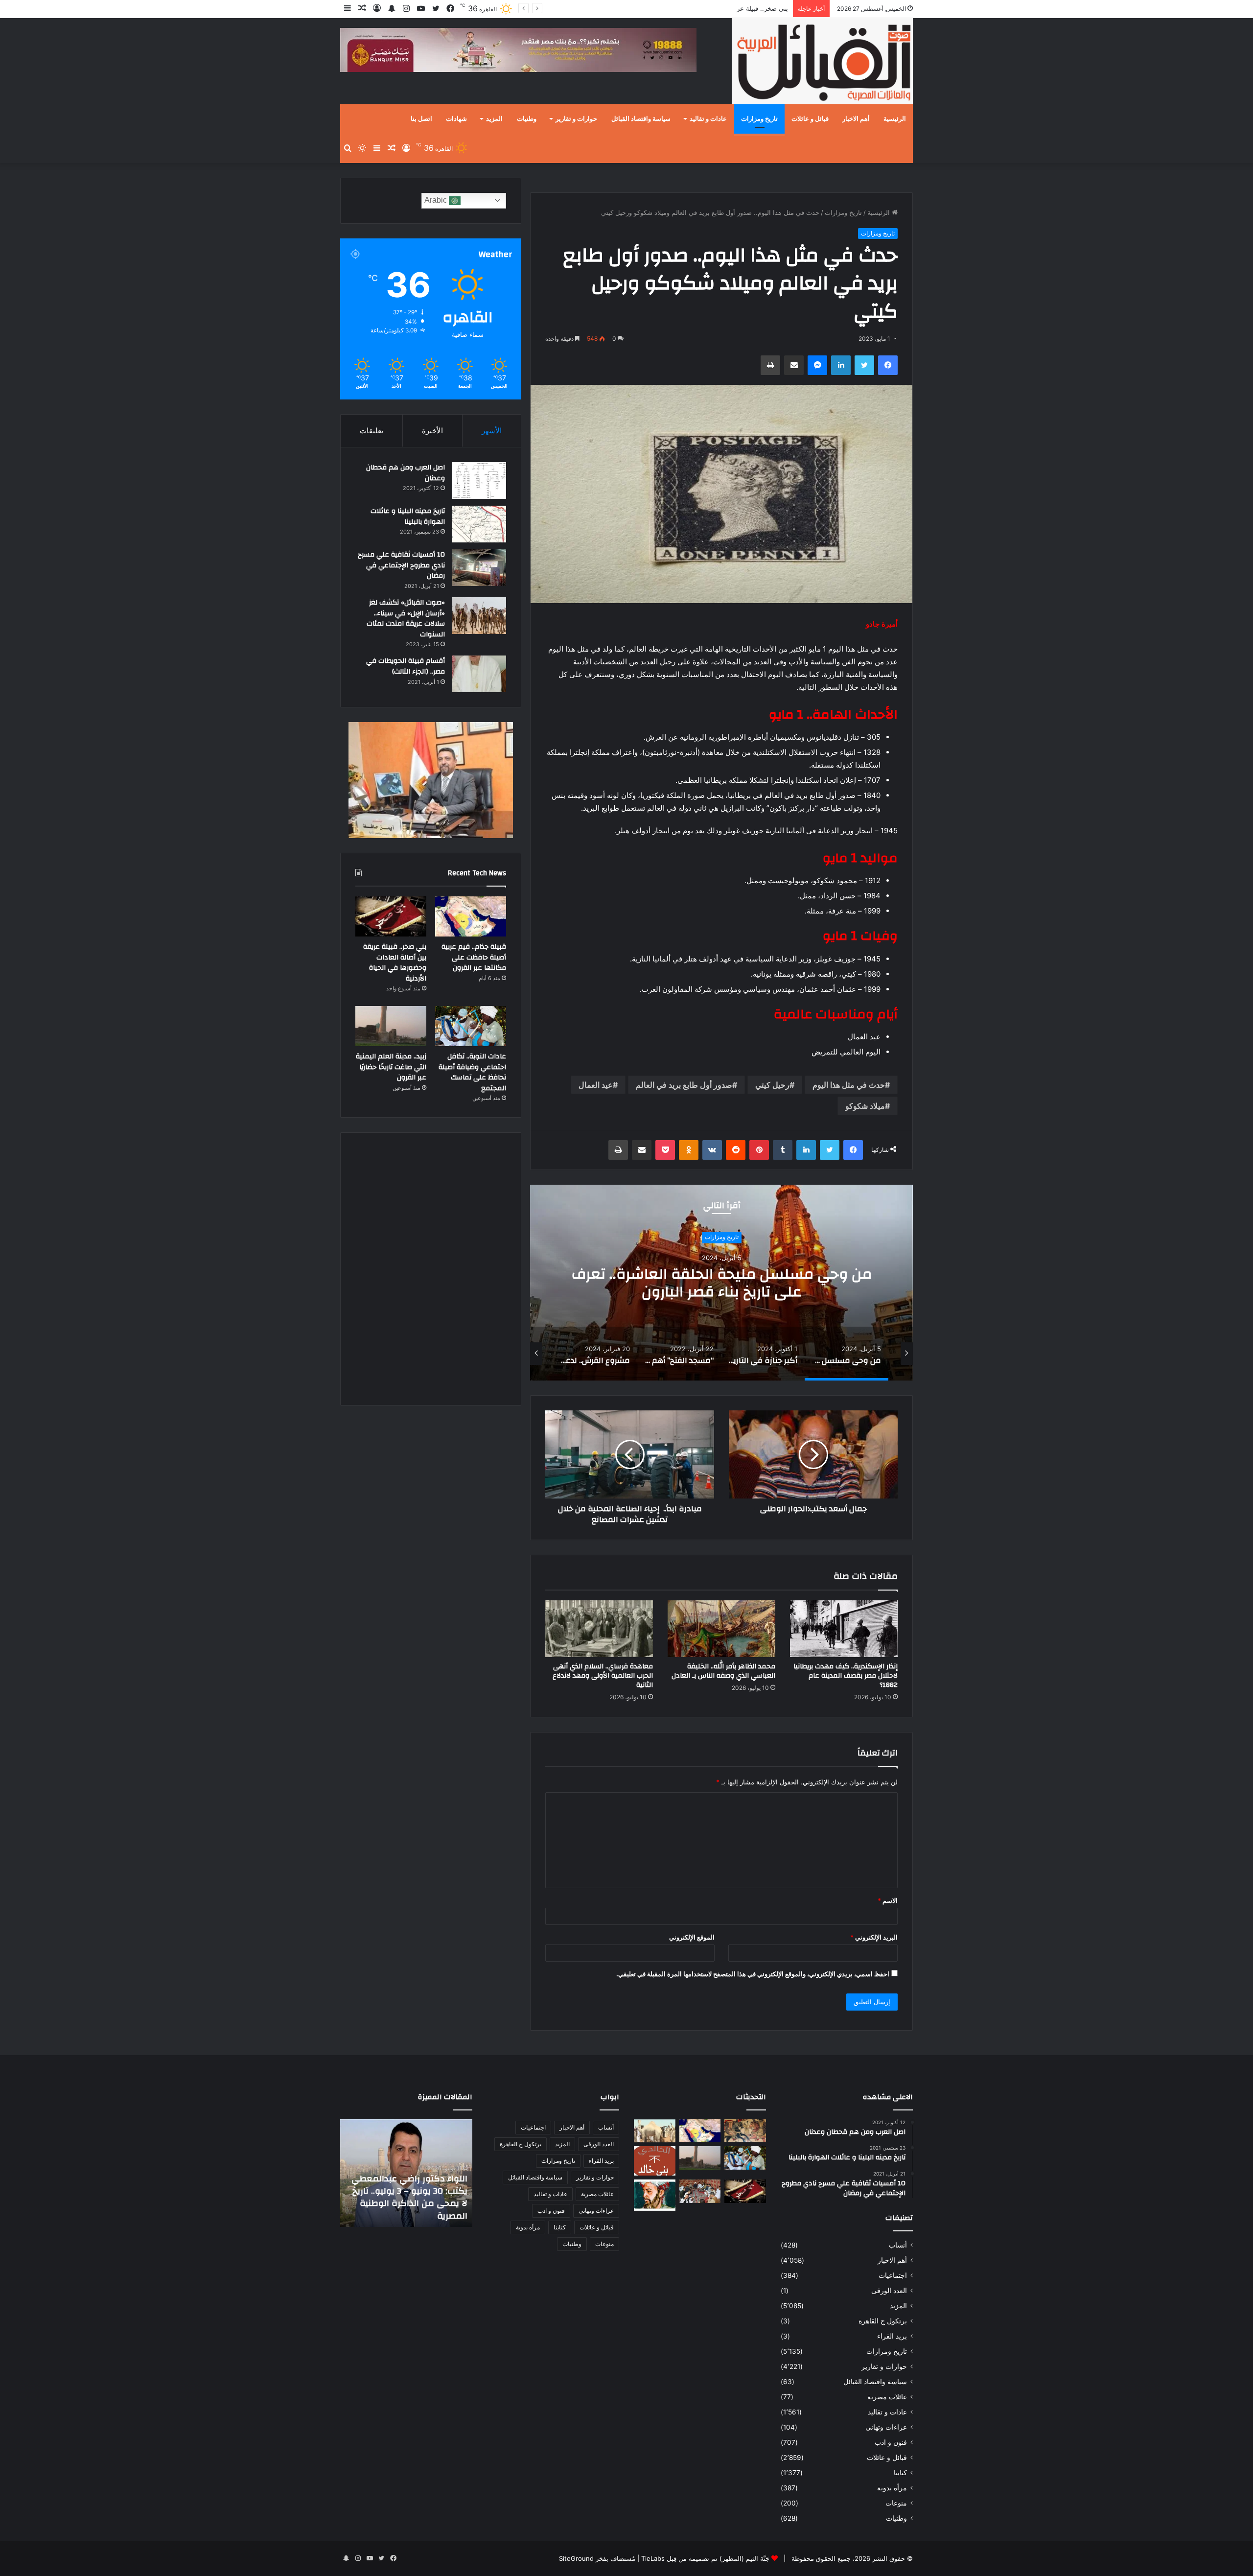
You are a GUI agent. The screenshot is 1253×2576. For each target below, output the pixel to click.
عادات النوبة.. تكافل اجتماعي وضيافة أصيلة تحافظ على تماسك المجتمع (472, 1072)
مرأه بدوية (892, 2488)
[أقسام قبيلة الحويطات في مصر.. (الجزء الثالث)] (479, 674)
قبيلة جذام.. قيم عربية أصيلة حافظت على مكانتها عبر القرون (474, 957)
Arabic (437, 200)
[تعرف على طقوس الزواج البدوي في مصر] (700, 2191)
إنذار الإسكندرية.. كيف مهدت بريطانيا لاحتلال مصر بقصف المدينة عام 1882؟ (846, 1676)
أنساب (898, 2245)
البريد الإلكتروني (874, 1937)
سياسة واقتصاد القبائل (641, 119)
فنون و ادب (891, 2442)
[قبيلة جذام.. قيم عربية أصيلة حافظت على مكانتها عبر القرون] (471, 916)
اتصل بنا (421, 119)
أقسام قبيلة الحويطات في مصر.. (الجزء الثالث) (406, 666)
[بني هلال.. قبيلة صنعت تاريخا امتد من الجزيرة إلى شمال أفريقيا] (745, 2131)
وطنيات (527, 119)
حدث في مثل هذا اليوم (849, 1085)
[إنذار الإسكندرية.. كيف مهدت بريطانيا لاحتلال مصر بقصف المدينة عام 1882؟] (844, 1629)
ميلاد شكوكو (865, 1106)
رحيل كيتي (772, 1085)
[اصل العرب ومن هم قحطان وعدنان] (479, 480)
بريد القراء (892, 2336)
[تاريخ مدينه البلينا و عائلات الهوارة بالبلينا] (479, 524)
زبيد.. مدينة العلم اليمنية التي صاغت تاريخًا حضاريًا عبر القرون (391, 1067)
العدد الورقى (889, 2291)
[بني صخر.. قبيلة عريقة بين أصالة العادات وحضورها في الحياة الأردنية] (391, 916)
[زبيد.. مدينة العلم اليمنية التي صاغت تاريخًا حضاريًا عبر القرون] (391, 1026)
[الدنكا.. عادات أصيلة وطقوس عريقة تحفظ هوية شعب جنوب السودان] (655, 2131)
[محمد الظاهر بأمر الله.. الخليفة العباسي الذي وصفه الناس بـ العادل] (721, 1629)
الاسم (888, 1900)
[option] (721, 1283)
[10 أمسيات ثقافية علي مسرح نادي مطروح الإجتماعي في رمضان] (479, 568)
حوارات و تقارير (576, 119)
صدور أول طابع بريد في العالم (684, 1085)
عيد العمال (596, 1085)
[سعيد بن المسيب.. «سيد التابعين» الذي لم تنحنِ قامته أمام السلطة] (655, 2195)
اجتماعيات (893, 2275)
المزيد (494, 119)
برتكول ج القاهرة (883, 2321)
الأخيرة (432, 431)
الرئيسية (895, 119)
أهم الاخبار (856, 119)
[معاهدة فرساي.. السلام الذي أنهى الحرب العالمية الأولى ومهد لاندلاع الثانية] (599, 1629)
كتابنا (900, 2473)
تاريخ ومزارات (759, 119)
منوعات (896, 2503)
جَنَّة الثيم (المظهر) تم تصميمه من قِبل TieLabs (705, 2558)
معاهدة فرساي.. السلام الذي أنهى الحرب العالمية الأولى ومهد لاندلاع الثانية (603, 1676)
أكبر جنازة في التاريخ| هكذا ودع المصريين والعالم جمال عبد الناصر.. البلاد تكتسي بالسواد (721, 1283)
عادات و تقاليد (708, 119)
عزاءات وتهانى (886, 2427)
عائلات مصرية (887, 2397)
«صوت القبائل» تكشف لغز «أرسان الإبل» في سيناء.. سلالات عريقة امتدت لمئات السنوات (406, 619)
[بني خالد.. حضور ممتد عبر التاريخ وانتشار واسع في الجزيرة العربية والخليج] (655, 2161)
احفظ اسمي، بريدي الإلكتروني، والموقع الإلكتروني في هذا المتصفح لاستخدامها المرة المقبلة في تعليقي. (753, 1974)
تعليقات (371, 431)
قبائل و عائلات (810, 119)
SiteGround (576, 2558)
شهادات (456, 119)
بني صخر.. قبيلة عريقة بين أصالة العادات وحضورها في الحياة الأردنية (696, 8)
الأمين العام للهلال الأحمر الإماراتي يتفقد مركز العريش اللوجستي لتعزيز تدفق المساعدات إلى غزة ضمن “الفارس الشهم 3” (412, 2191)
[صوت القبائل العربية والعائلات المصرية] (822, 63)
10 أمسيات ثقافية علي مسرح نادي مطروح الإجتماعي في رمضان (401, 565)
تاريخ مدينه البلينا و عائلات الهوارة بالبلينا (408, 516)
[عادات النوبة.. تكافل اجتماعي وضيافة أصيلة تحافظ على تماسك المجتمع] (471, 1026)
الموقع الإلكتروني (692, 1937)
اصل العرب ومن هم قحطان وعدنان (406, 473)
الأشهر (492, 431)
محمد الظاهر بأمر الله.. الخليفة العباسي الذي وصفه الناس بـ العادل (723, 1671)
